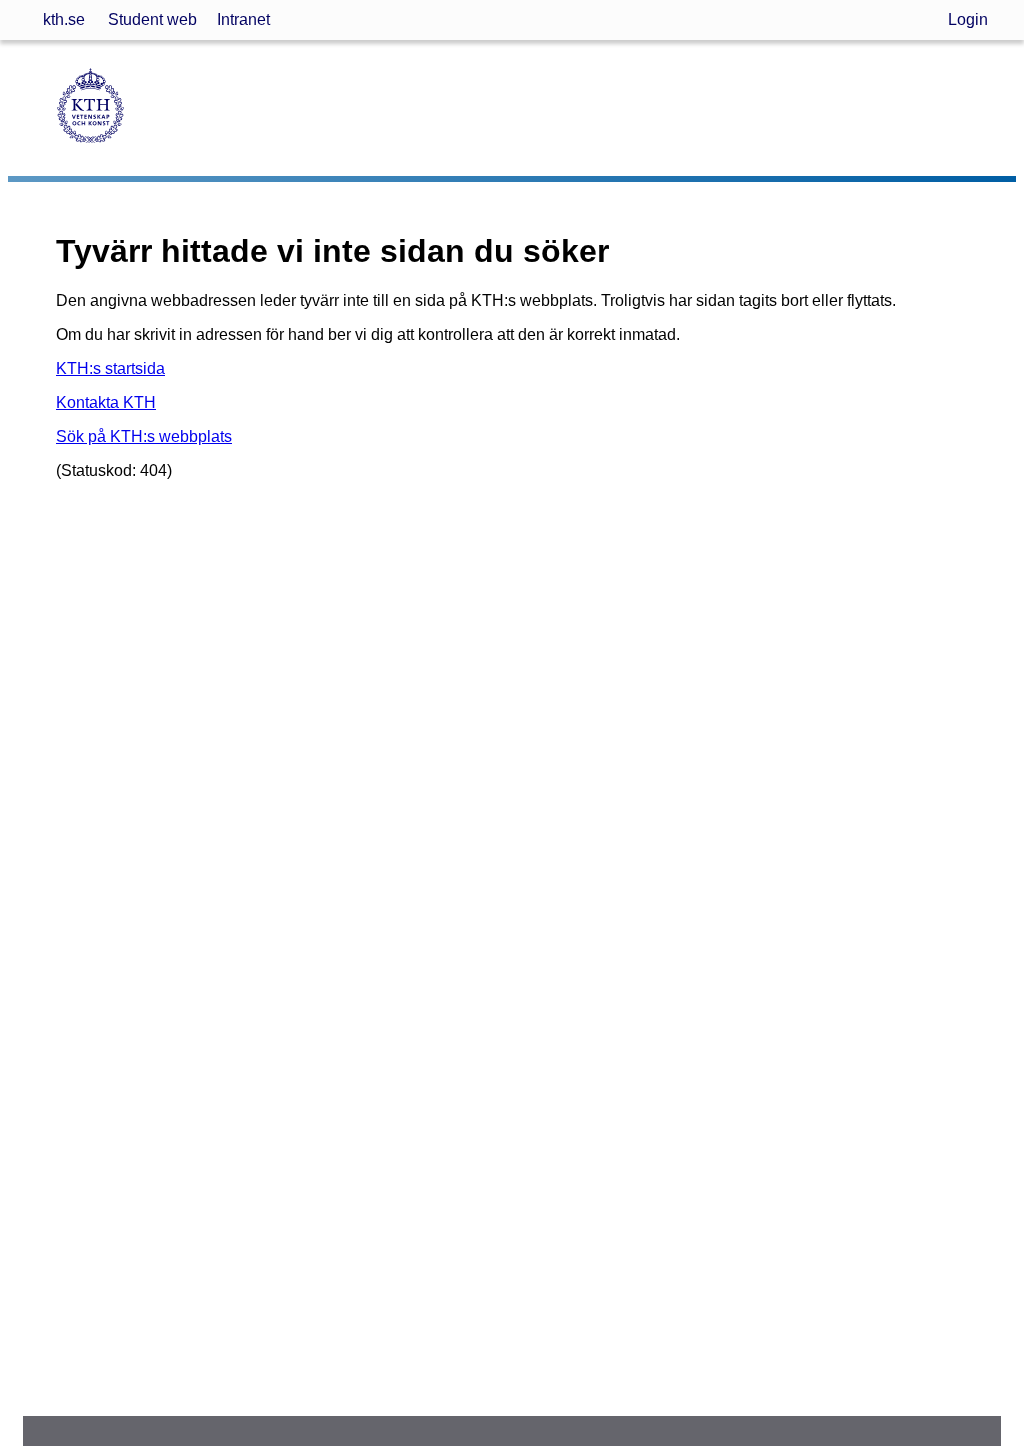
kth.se (64, 19)
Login (968, 19)
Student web (152, 19)
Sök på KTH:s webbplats (144, 436)
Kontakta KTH (106, 402)
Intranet (243, 19)
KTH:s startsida (110, 368)
